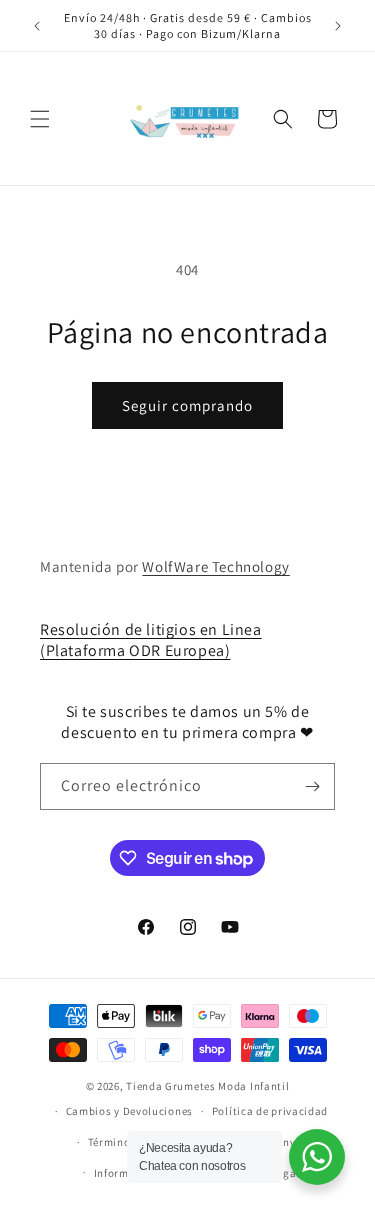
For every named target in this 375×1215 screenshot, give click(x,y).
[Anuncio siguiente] (338, 26)
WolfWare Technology (215, 566)
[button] (40, 119)
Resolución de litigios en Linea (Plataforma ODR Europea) (151, 640)
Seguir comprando (187, 405)
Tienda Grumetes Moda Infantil (207, 1086)
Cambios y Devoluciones (129, 1111)
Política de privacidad (270, 1111)
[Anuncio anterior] (37, 26)
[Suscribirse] (312, 786)
